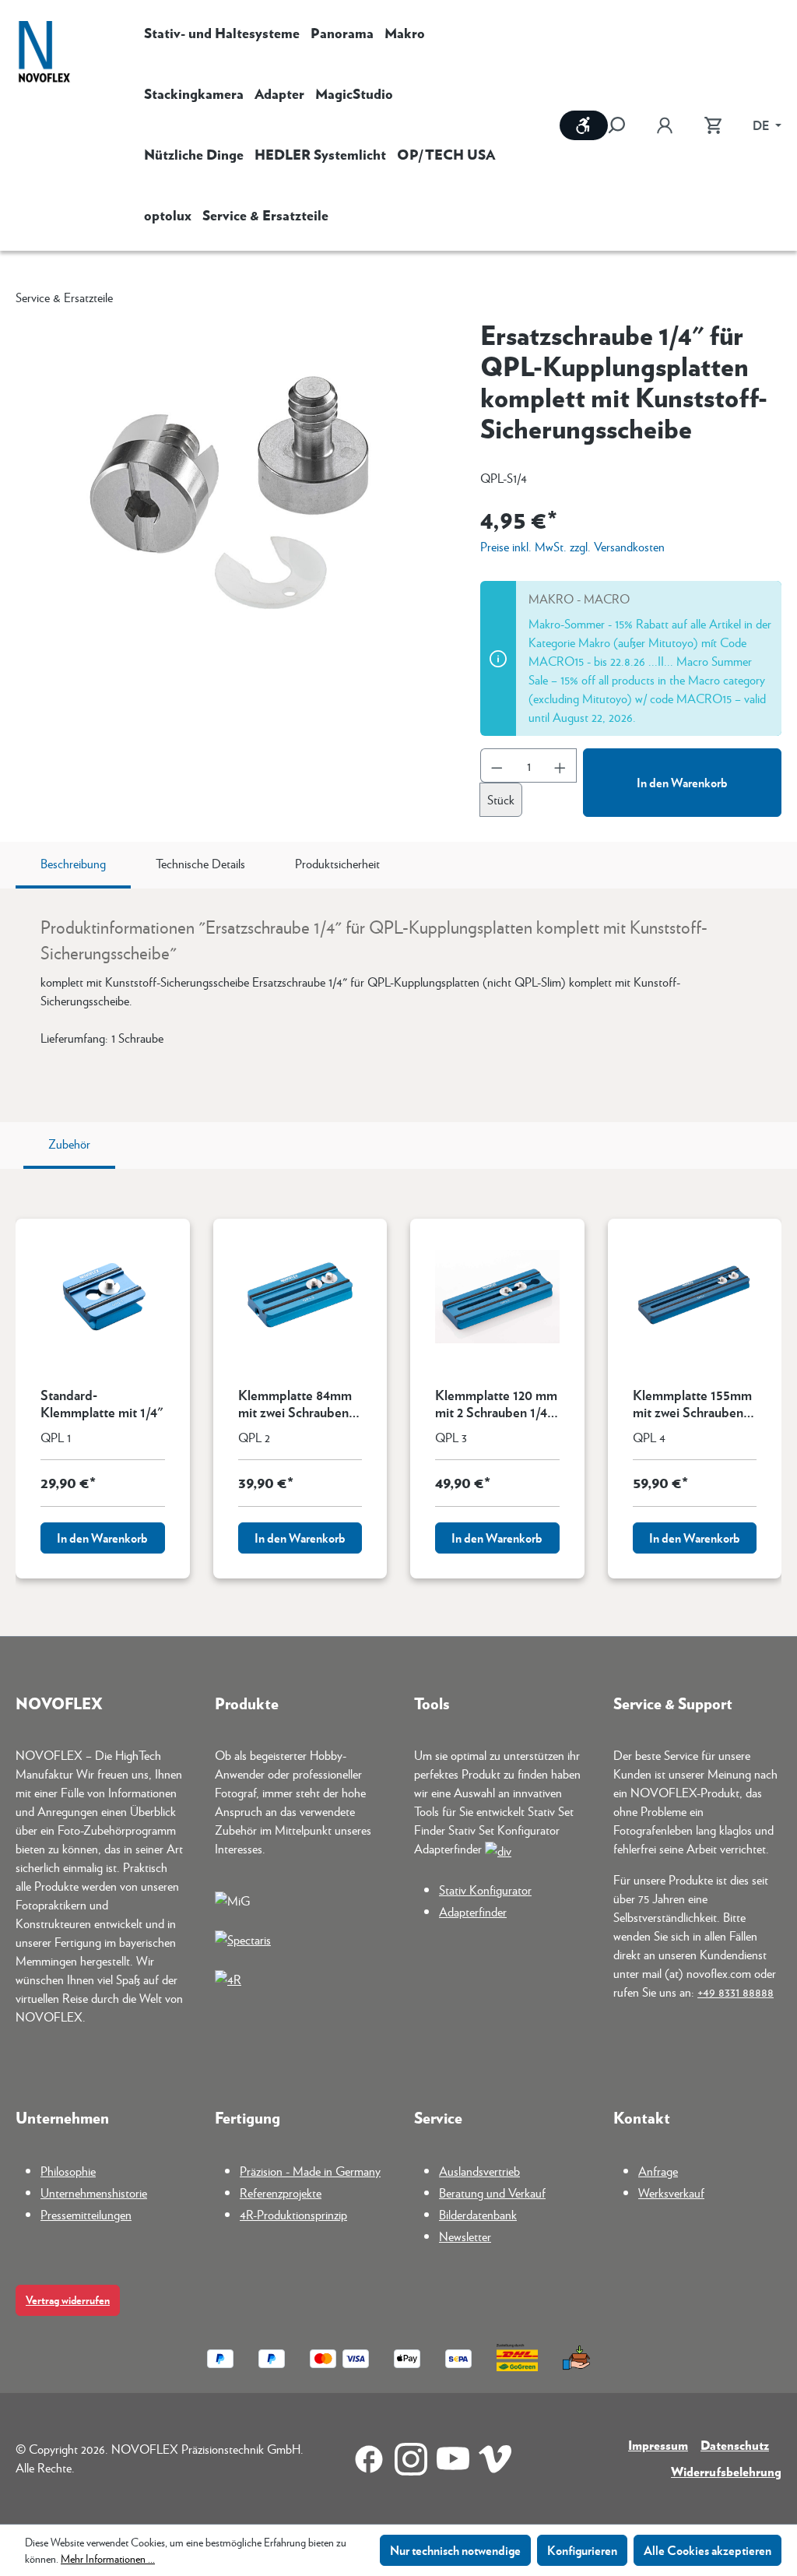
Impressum (658, 2445)
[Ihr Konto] (665, 125)
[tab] (73, 865)
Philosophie (68, 2171)
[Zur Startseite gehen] (44, 53)
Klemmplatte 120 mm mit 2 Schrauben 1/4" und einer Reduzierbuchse (496, 1403)
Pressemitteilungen (86, 2214)
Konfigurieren (582, 2550)
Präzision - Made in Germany (310, 2171)
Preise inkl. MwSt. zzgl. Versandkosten (572, 546)
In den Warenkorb (682, 782)
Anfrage (658, 2171)
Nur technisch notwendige (455, 2550)
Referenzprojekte (281, 2192)
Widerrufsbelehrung (726, 2471)
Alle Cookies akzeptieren (707, 2550)
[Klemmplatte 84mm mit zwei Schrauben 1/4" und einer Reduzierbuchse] (300, 1297)
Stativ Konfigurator (485, 1890)
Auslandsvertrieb (479, 2171)
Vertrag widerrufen (68, 2300)
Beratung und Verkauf (492, 2192)
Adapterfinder (473, 1911)
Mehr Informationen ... (108, 2558)
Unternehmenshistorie (94, 2192)
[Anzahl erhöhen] (560, 765)
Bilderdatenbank (478, 2214)
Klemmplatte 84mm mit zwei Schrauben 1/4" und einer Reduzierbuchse (295, 1403)
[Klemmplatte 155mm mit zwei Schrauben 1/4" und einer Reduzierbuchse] (695, 1297)
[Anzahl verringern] (497, 765)
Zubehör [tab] (69, 1144)
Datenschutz (735, 2445)
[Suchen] (624, 125)
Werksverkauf (671, 2192)
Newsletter (465, 2236)
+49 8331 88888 (736, 1992)
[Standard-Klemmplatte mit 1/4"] (103, 1297)
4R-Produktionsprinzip (293, 2214)
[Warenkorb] (713, 125)
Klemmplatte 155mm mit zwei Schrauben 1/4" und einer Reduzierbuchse (692, 1403)
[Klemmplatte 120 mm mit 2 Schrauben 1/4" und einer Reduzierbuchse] (497, 1297)
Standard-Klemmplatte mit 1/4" (102, 1403)
